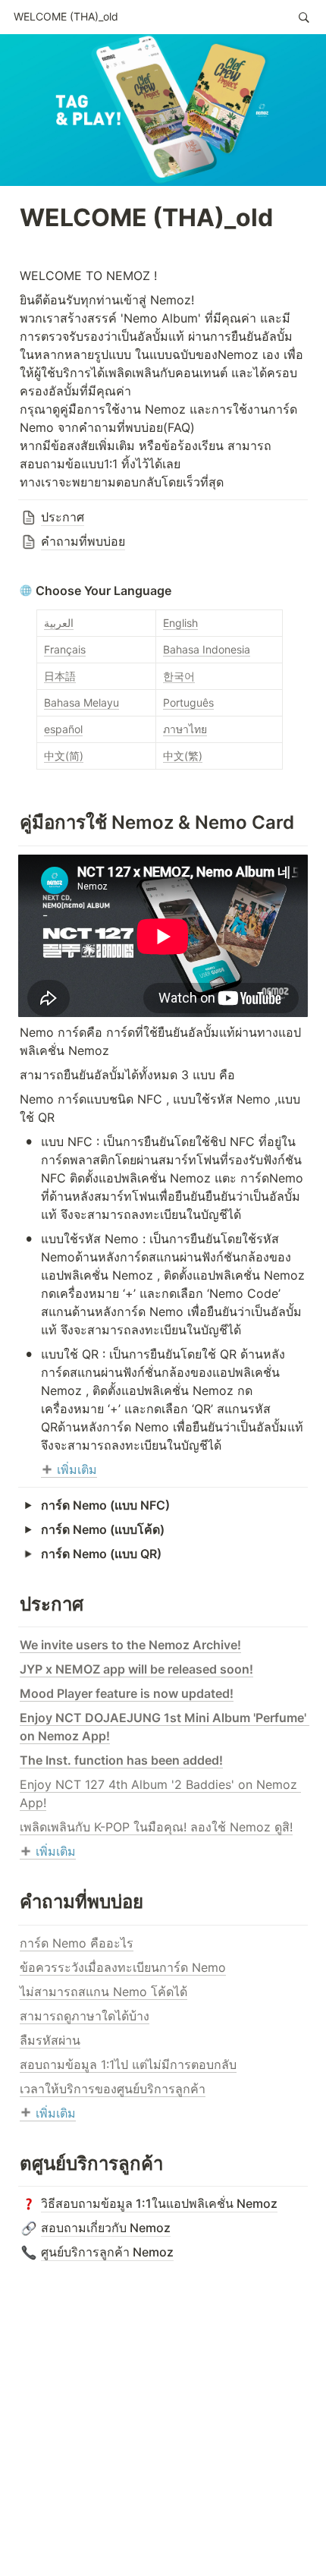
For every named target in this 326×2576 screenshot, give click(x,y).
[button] (66, 17)
